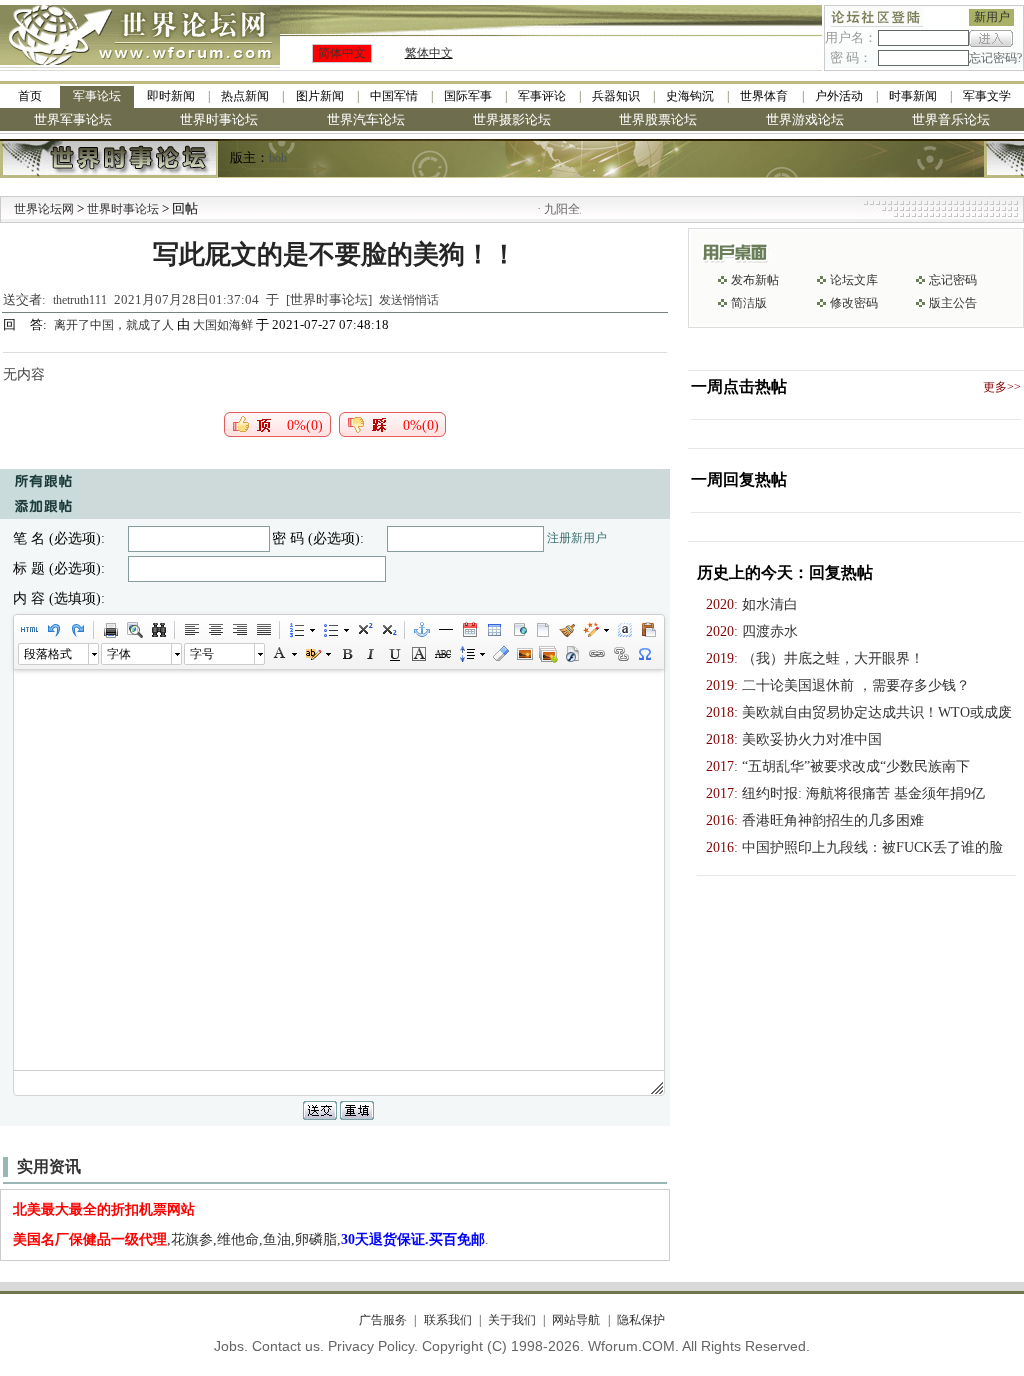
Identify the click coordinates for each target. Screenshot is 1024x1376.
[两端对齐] (263, 630)
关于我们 (512, 1320)
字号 (202, 654)
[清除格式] (500, 654)
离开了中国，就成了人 (115, 325)
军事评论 (542, 96)
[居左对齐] (191, 630)
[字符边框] (418, 654)
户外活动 (839, 96)
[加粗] (346, 654)
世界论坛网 (44, 209)
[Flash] (572, 654)
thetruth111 (80, 300)
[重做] (77, 630)
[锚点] (421, 630)
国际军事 (468, 96)
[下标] (388, 630)
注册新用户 (577, 538)
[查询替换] (158, 630)
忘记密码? (995, 58)
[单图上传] (524, 654)
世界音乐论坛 (951, 119)
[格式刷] (566, 630)
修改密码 (854, 303)
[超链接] (596, 654)
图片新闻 (320, 96)
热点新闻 (245, 96)
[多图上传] (548, 654)
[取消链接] (620, 654)
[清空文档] (542, 630)
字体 (119, 654)
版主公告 (953, 303)
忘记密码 (953, 280)
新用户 (992, 17)
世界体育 (764, 96)
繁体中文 (429, 53)
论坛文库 (854, 280)
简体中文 (342, 53)
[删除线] (442, 654)
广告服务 (383, 1320)
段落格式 (48, 654)
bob (278, 158)
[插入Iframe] (518, 630)
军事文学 (987, 96)
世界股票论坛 (658, 119)
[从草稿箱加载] (648, 630)
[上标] (364, 630)
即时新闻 (171, 96)
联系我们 (447, 1320)
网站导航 (576, 1320)
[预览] (134, 630)
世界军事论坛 (73, 119)
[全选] (624, 630)
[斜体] (370, 654)
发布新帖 (755, 280)
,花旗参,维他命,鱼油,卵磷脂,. (251, 1239)
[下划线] (394, 654)
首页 (30, 96)
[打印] (110, 630)
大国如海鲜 (223, 325)
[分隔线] (445, 630)
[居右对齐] (239, 630)
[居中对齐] (215, 630)
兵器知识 (616, 96)
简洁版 (749, 303)
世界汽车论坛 (366, 119)
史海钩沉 (690, 96)
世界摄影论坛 (512, 119)
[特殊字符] (644, 654)
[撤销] (53, 630)
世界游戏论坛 (805, 119)
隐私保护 (640, 1320)
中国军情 (394, 96)
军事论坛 (97, 96)
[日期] (469, 630)
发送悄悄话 (409, 300)
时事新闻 (913, 96)
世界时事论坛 (219, 119)
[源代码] (29, 630)
